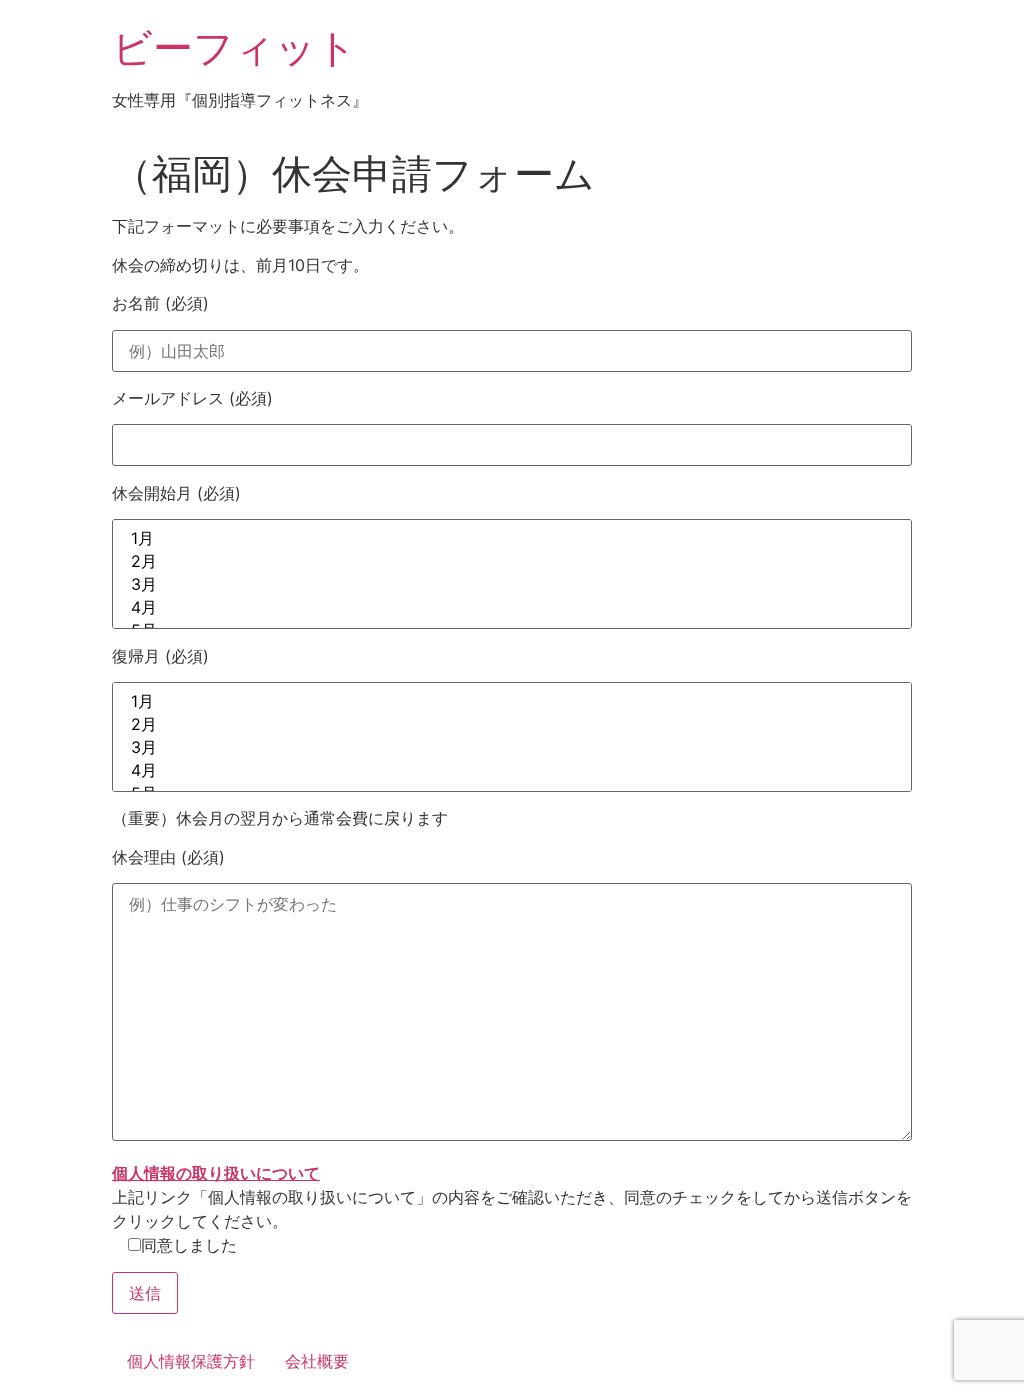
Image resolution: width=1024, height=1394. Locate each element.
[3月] (512, 585)
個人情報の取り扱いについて (216, 1173)
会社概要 (317, 1361)
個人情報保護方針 (191, 1361)
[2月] (512, 562)
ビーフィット (234, 47)
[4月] (512, 608)
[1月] (512, 539)
